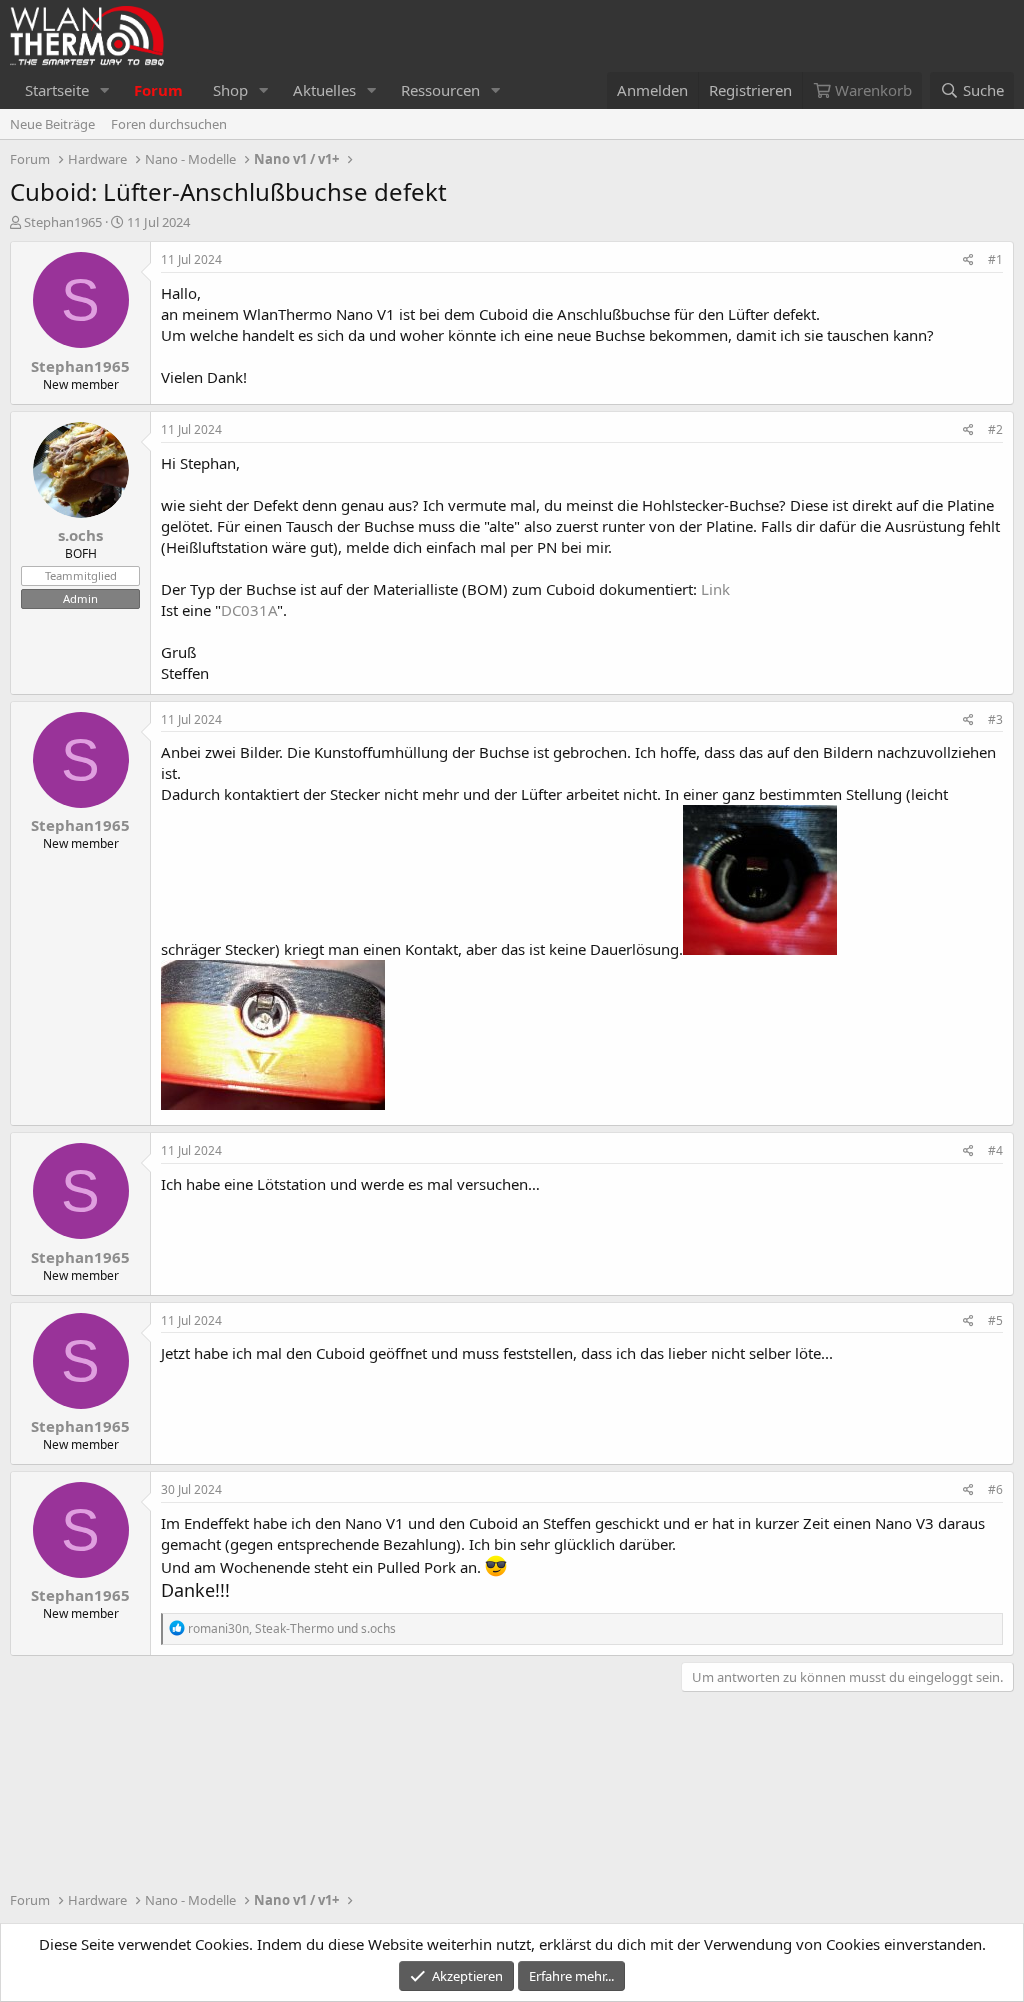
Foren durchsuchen (169, 124)
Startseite (57, 90)
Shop (230, 90)
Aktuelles (324, 90)
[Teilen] (968, 260)
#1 (995, 259)
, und (292, 1628)
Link (715, 589)
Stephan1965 (63, 222)
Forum (158, 90)
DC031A (249, 610)
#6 (995, 1489)
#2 (995, 429)
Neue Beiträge (52, 124)
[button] (105, 90)
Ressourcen (440, 90)
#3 (995, 719)
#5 (995, 1320)
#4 (995, 1150)
